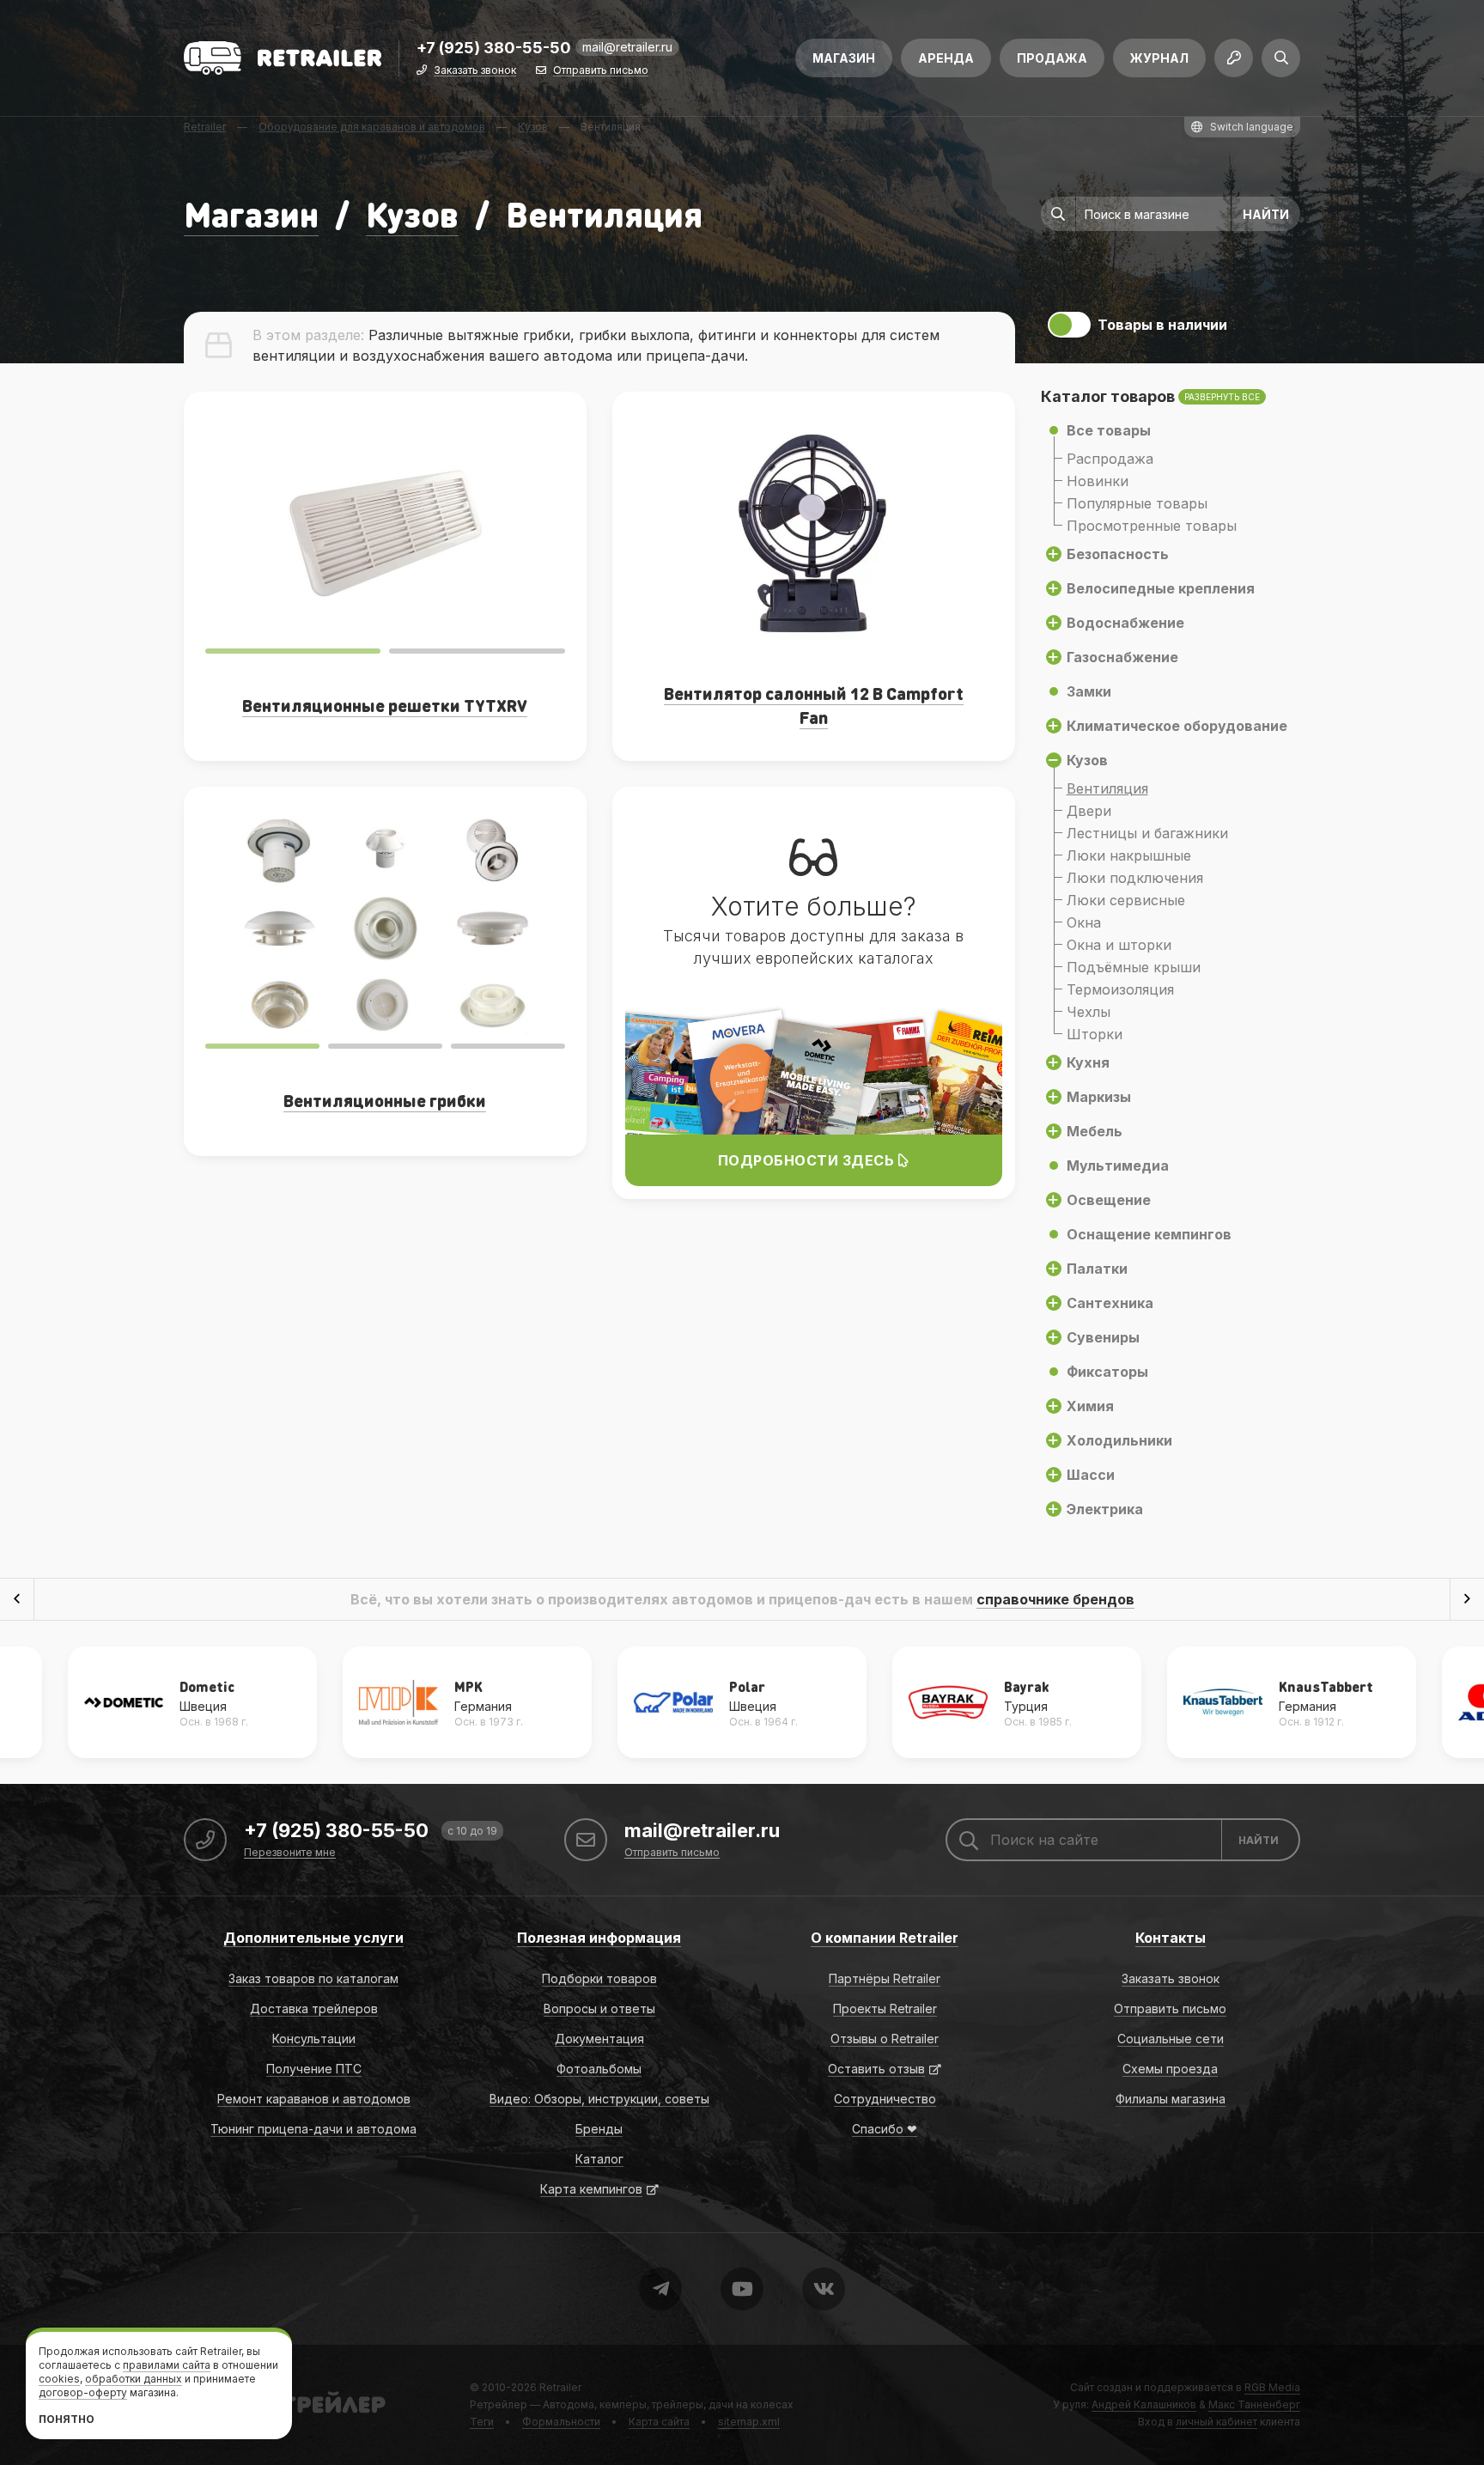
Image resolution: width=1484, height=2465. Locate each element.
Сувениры (1103, 1337)
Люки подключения (1135, 878)
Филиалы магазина (1171, 2099)
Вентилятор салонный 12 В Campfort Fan (814, 705)
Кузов (412, 213)
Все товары (1109, 430)
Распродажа (1110, 459)
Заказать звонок (475, 71)
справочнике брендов (1055, 1599)
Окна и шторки (1119, 945)
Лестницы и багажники (1147, 833)
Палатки (1097, 1269)
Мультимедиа (1118, 1166)
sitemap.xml (749, 2422)
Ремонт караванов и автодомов (314, 2099)
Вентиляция (1107, 788)
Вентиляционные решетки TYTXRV (385, 705)
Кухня (1088, 1062)
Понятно (67, 2419)
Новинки (1098, 481)
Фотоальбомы (599, 2069)
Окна (1084, 922)
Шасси (1091, 1475)
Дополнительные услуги (313, 1938)
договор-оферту (83, 2392)
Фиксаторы (1107, 1372)
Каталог (599, 2159)
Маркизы (1099, 1097)
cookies (59, 2379)
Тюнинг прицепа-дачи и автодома (313, 2129)
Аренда (946, 58)
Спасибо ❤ (885, 2129)
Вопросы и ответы (599, 2009)
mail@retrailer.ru (627, 47)
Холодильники (1119, 1440)
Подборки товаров (599, 1978)
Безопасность (1118, 554)
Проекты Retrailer (885, 2009)
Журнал (1159, 58)
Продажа (1052, 58)
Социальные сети (1171, 2039)
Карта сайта (659, 2422)
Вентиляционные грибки (385, 1100)
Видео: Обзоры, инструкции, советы (599, 2099)
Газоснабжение (1122, 657)
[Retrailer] (283, 58)
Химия (1090, 1406)
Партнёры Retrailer (885, 1978)
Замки (1089, 691)
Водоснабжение (1125, 623)
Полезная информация (599, 1938)
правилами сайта (167, 2365)
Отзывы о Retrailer (885, 2039)
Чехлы (1089, 1012)
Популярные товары (1137, 503)
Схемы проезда (1170, 2069)
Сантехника (1110, 1303)
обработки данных (134, 2379)
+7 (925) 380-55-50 (494, 49)
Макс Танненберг (1254, 2404)
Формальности (561, 2422)
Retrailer (560, 2387)
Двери (1089, 811)
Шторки (1095, 1034)
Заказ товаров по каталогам (313, 1978)
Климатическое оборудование (1177, 726)
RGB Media (1272, 2387)
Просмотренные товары (1152, 526)
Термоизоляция (1120, 989)
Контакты (1171, 1938)
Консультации (314, 2039)
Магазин (844, 58)
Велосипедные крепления (1161, 588)
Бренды (599, 2129)
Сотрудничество (885, 2099)
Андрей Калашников (1144, 2404)
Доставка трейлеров (314, 2009)
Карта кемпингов (591, 2189)
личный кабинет (1216, 2422)
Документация (599, 2039)
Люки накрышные (1129, 855)
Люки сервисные (1126, 900)
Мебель (1095, 1131)
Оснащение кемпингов (1149, 1234)
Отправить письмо (601, 71)
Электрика (1105, 1509)
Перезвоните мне (290, 1853)
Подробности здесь (808, 1160)
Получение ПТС (314, 2069)
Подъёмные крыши (1134, 967)
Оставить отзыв (876, 2069)
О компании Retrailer (885, 1938)
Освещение (1109, 1200)
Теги (482, 2422)
